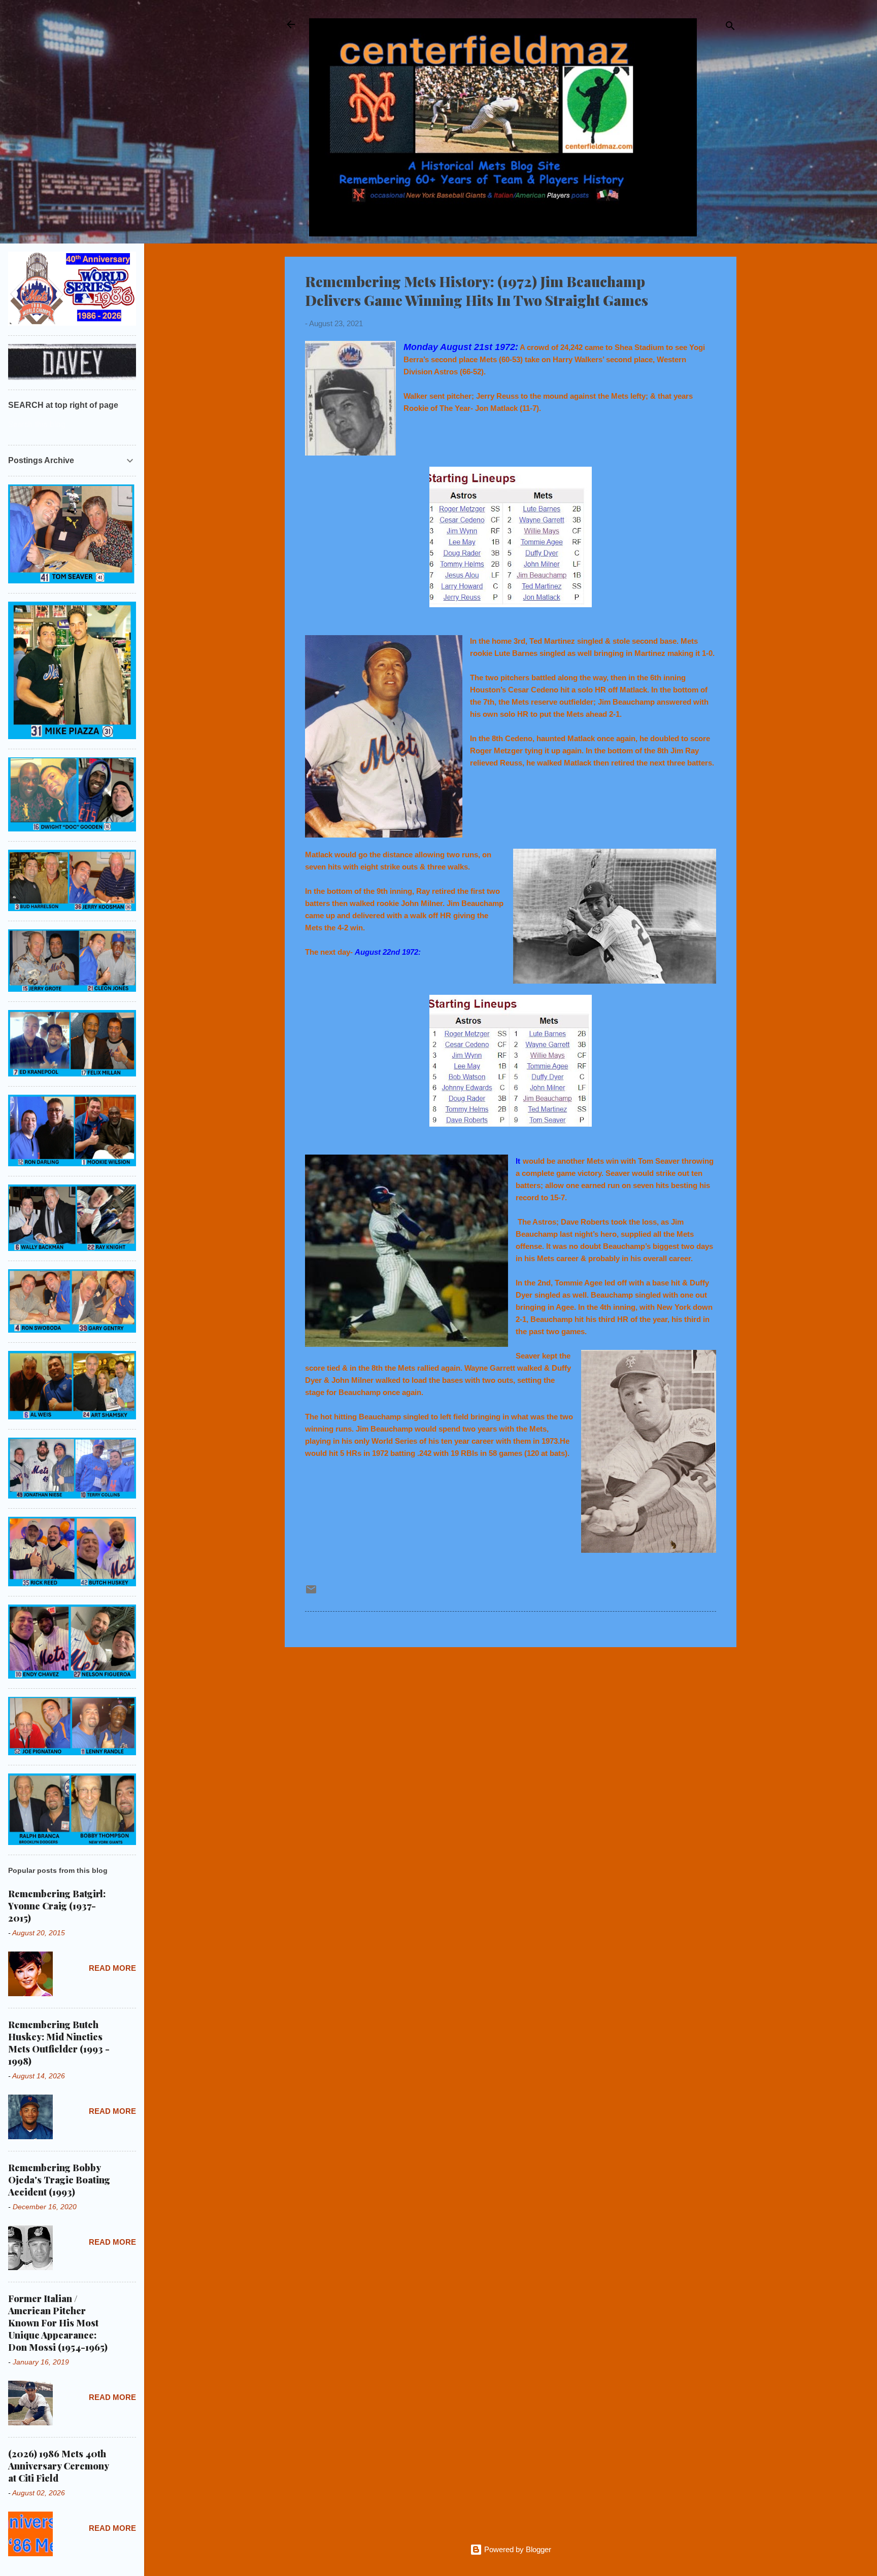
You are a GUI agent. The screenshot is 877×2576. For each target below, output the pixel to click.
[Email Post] (311, 1593)
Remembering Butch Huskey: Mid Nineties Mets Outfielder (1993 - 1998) (59, 2043)
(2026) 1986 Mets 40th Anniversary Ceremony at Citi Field (58, 2466)
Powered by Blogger (517, 2549)
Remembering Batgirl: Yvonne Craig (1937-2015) (57, 1906)
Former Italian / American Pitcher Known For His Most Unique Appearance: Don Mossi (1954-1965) (58, 2323)
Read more (112, 1968)
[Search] (730, 28)
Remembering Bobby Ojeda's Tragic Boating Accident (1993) (59, 2180)
